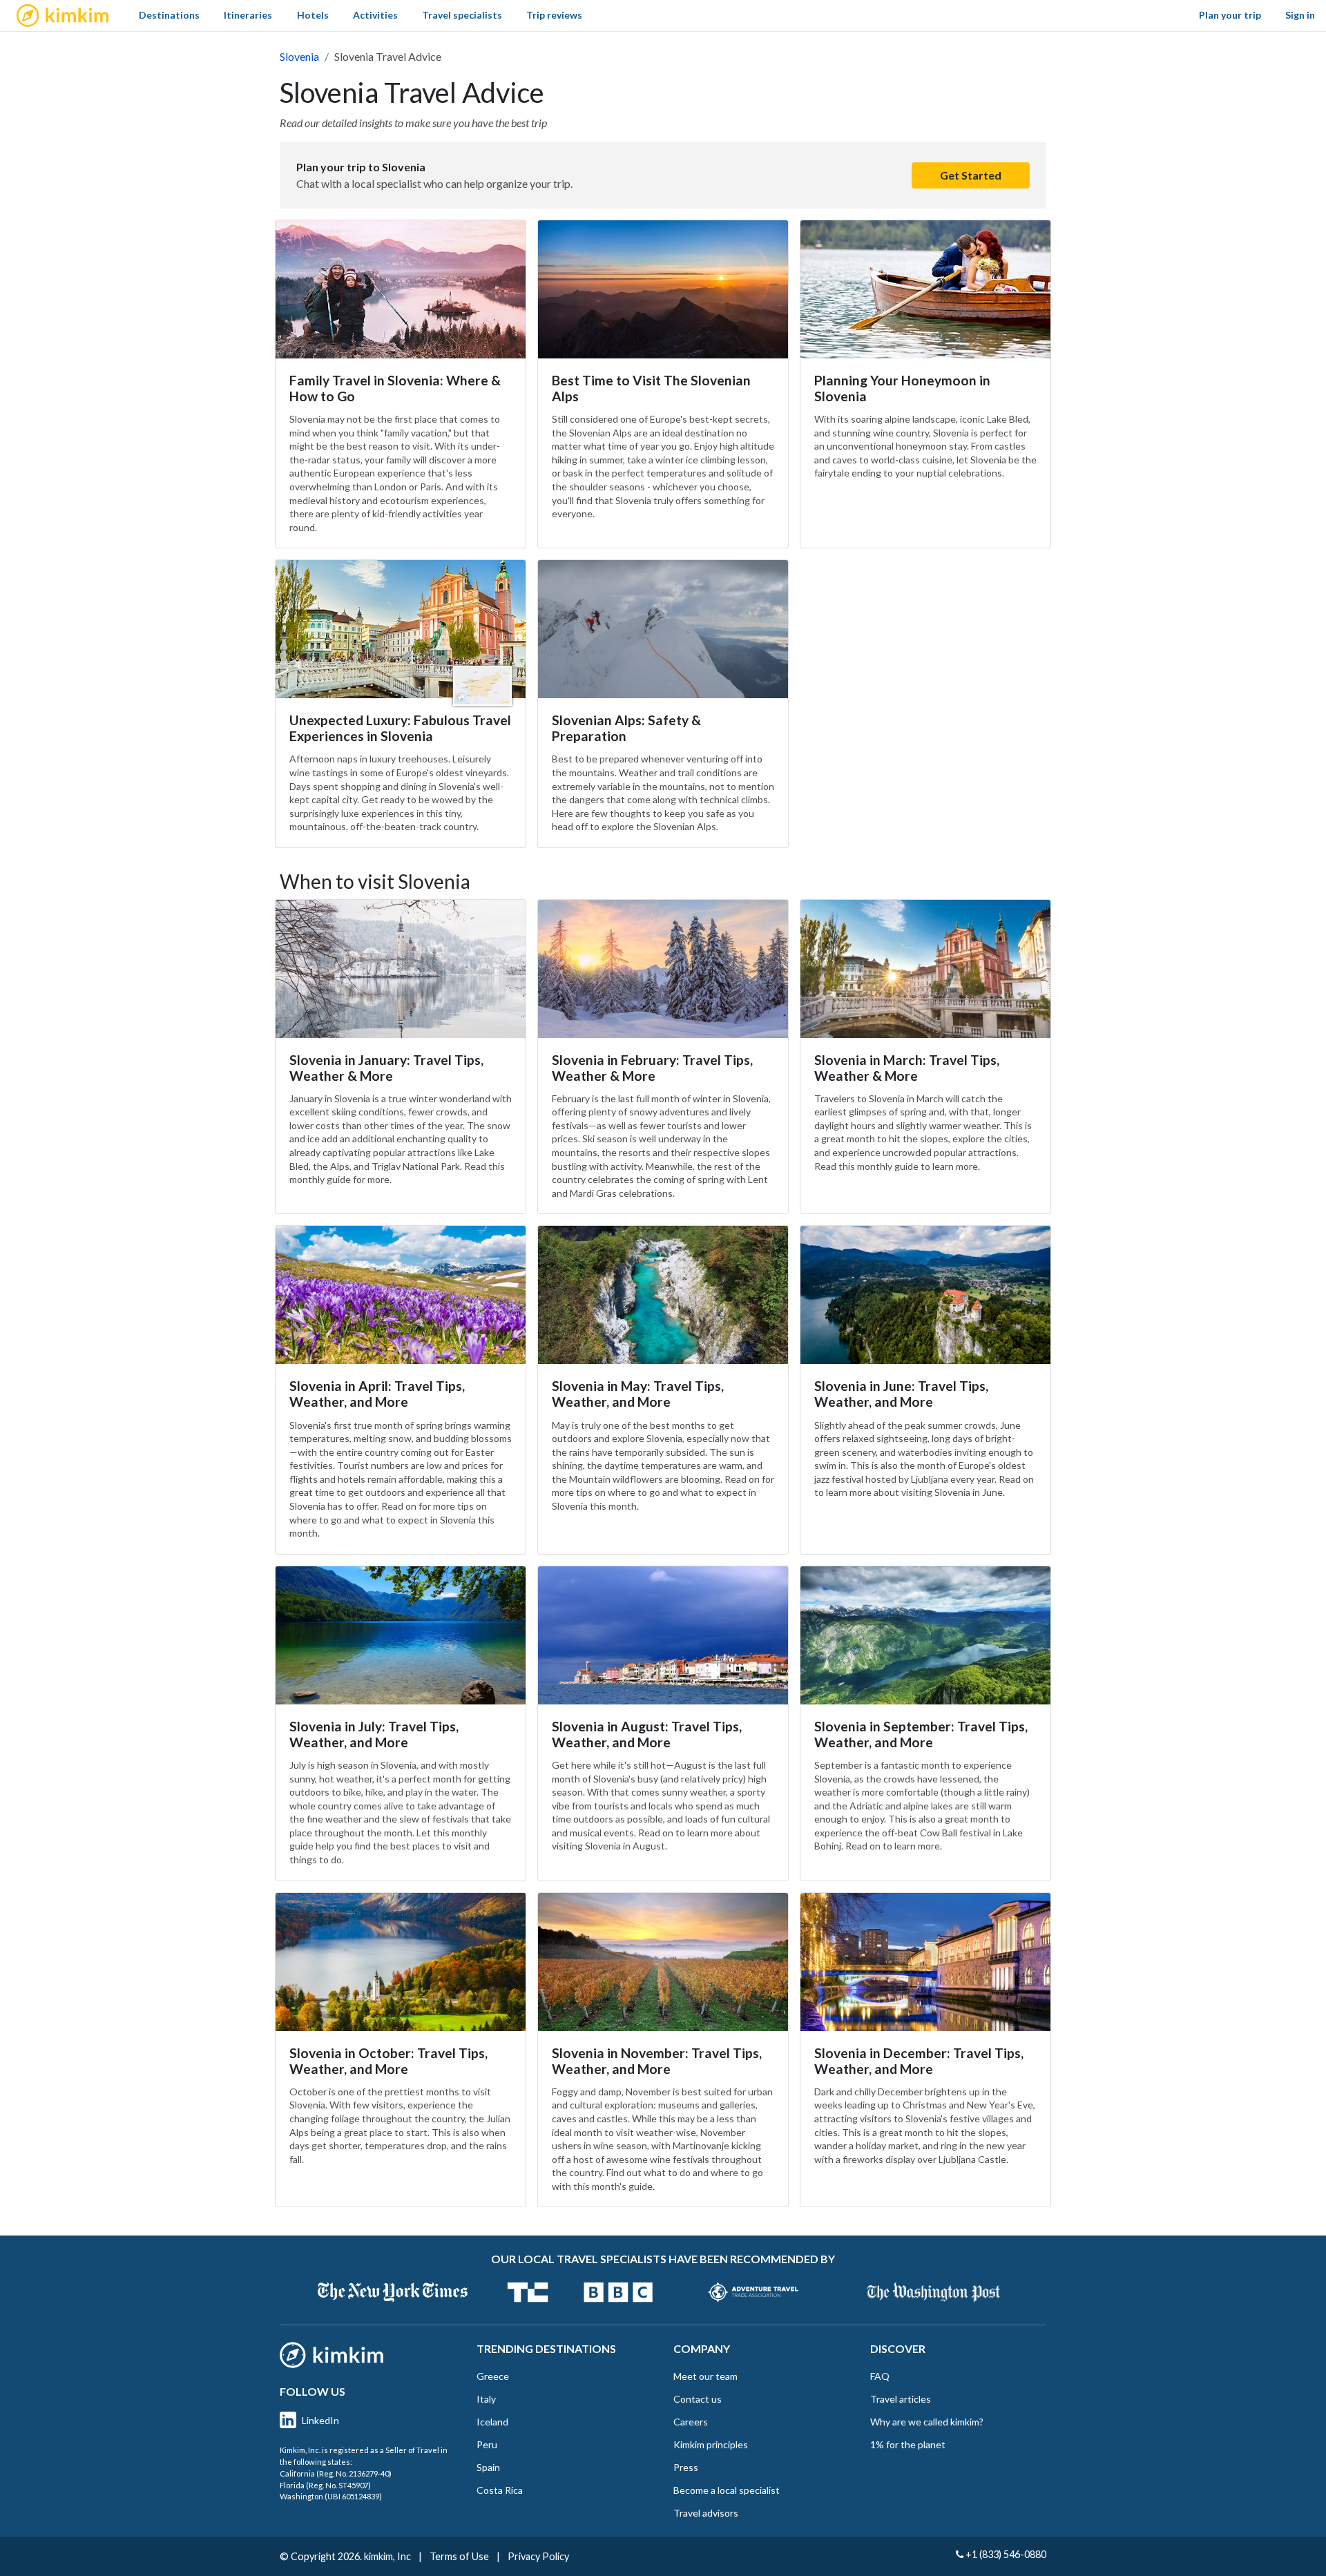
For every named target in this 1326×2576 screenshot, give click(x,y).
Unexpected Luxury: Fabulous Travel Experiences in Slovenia (400, 728)
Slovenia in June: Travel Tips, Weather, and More (901, 1394)
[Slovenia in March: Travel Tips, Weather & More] (925, 969)
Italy (486, 2399)
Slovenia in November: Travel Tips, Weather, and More (657, 2061)
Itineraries (248, 15)
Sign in (1300, 15)
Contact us (698, 2399)
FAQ (880, 2376)
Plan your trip (1230, 15)
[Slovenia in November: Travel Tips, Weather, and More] (663, 1962)
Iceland (492, 2422)
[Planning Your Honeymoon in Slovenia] (925, 289)
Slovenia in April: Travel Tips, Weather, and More (377, 1394)
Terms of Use (459, 2556)
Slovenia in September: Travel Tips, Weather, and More (921, 1734)
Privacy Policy (538, 2556)
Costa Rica (500, 2490)
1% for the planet (908, 2444)
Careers (691, 2422)
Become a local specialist (727, 2490)
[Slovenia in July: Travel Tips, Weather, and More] (401, 1635)
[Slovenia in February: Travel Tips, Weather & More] (663, 969)
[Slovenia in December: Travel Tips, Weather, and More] (925, 1962)
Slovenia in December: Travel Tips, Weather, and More (919, 2061)
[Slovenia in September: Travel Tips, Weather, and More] (925, 1635)
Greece (493, 2376)
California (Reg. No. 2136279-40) (336, 2473)
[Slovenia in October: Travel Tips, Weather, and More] (401, 1962)
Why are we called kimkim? (927, 2422)
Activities (375, 15)
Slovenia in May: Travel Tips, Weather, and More (638, 1394)
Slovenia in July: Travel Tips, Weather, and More (374, 1734)
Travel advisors (706, 2513)
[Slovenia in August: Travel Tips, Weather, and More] (663, 1635)
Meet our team (705, 2376)
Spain (488, 2467)
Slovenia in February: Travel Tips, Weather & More (652, 1068)
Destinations (169, 15)
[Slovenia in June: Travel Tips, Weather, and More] (925, 1295)
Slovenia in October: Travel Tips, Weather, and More (388, 2061)
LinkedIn (320, 2420)
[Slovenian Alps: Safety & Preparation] (663, 629)
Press (686, 2467)
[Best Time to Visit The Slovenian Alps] (663, 289)
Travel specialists (462, 15)
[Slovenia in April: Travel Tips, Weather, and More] (401, 1295)
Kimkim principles (711, 2444)
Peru (487, 2444)
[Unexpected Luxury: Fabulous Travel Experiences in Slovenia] (401, 629)
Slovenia (299, 56)
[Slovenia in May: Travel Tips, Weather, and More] (663, 1295)
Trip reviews (554, 15)
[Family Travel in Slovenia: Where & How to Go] (401, 289)
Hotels (313, 15)
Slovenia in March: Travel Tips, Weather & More (907, 1068)
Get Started (971, 175)
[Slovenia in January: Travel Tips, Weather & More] (401, 969)
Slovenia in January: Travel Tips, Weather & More (386, 1068)
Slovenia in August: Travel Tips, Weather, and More (647, 1734)
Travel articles (901, 2399)
